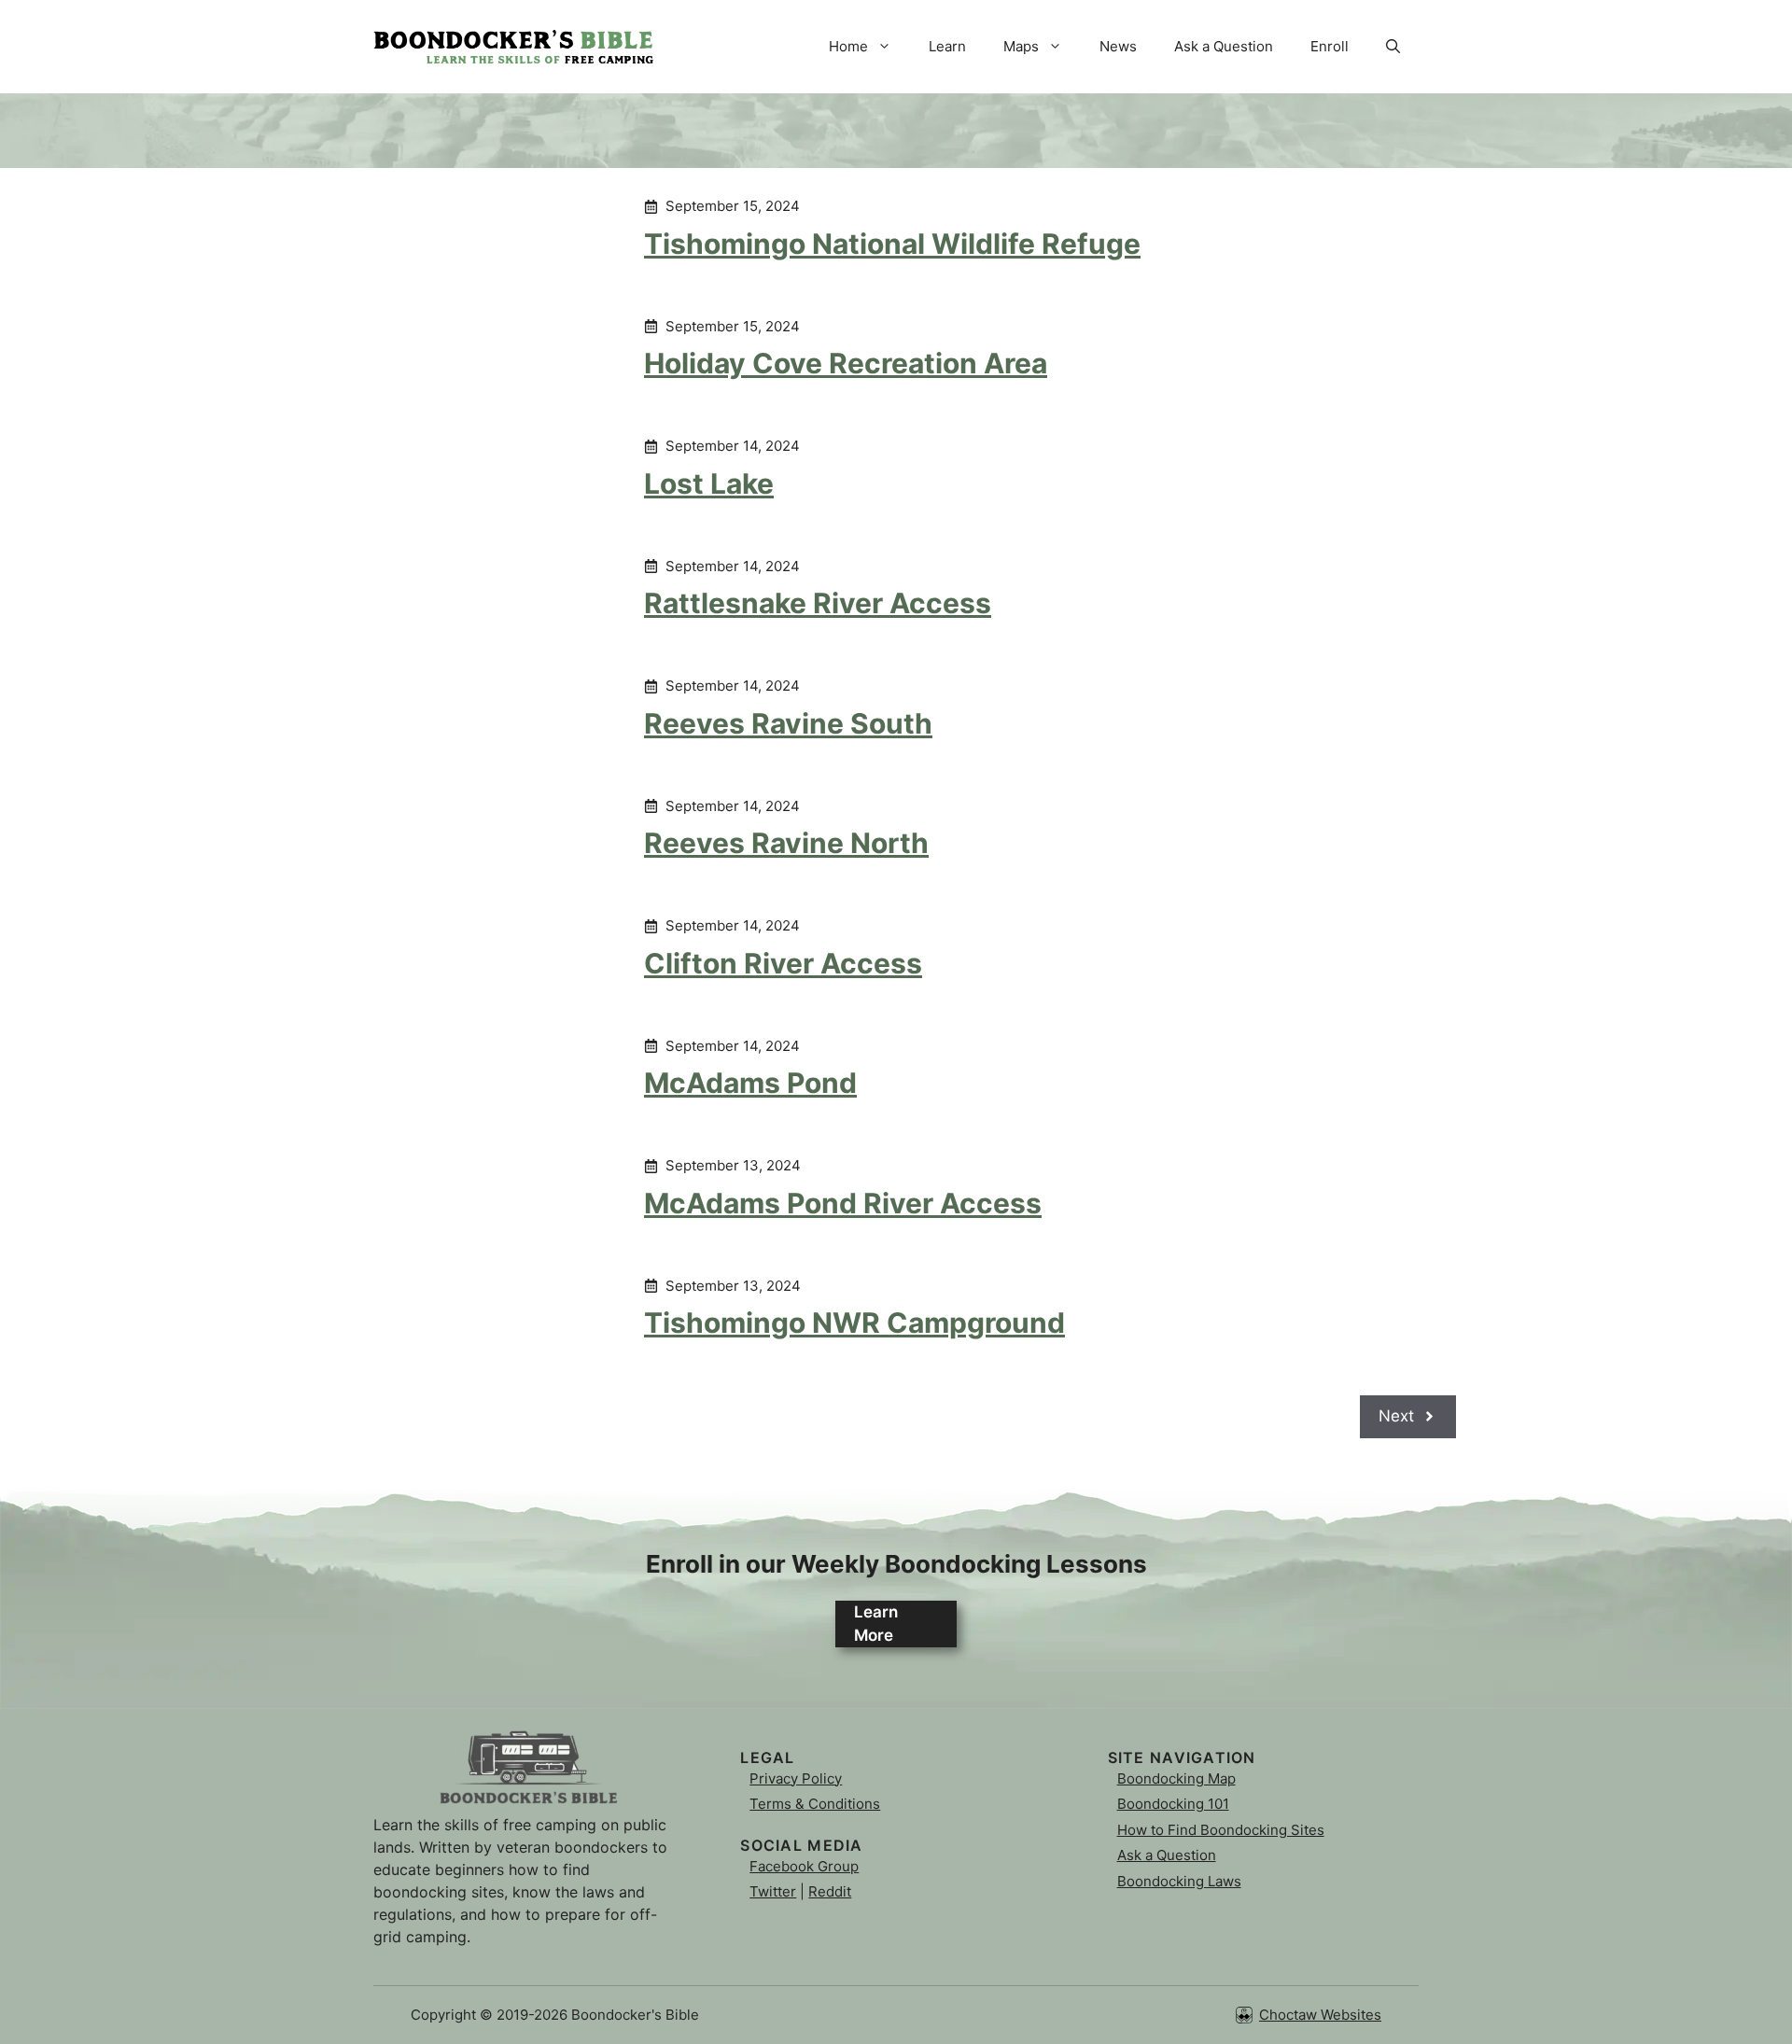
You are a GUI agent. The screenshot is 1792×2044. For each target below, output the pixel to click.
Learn (947, 46)
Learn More (876, 1624)
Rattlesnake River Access (818, 603)
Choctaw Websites (1320, 2015)
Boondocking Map (1176, 1778)
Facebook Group (804, 1866)
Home (848, 46)
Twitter (773, 1891)
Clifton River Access (783, 963)
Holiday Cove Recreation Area (846, 363)
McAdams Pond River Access (843, 1203)
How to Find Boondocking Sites (1221, 1830)
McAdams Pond (750, 1083)
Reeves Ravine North (786, 843)
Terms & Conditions (815, 1804)
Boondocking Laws (1179, 1881)
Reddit (830, 1891)
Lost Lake (709, 483)
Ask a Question (1224, 46)
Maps (1021, 46)
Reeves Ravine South (788, 723)
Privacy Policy (796, 1778)
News (1118, 46)
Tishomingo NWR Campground (854, 1323)
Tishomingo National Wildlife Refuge (892, 244)
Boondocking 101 (1173, 1804)
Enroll (1330, 46)
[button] (1393, 47)
